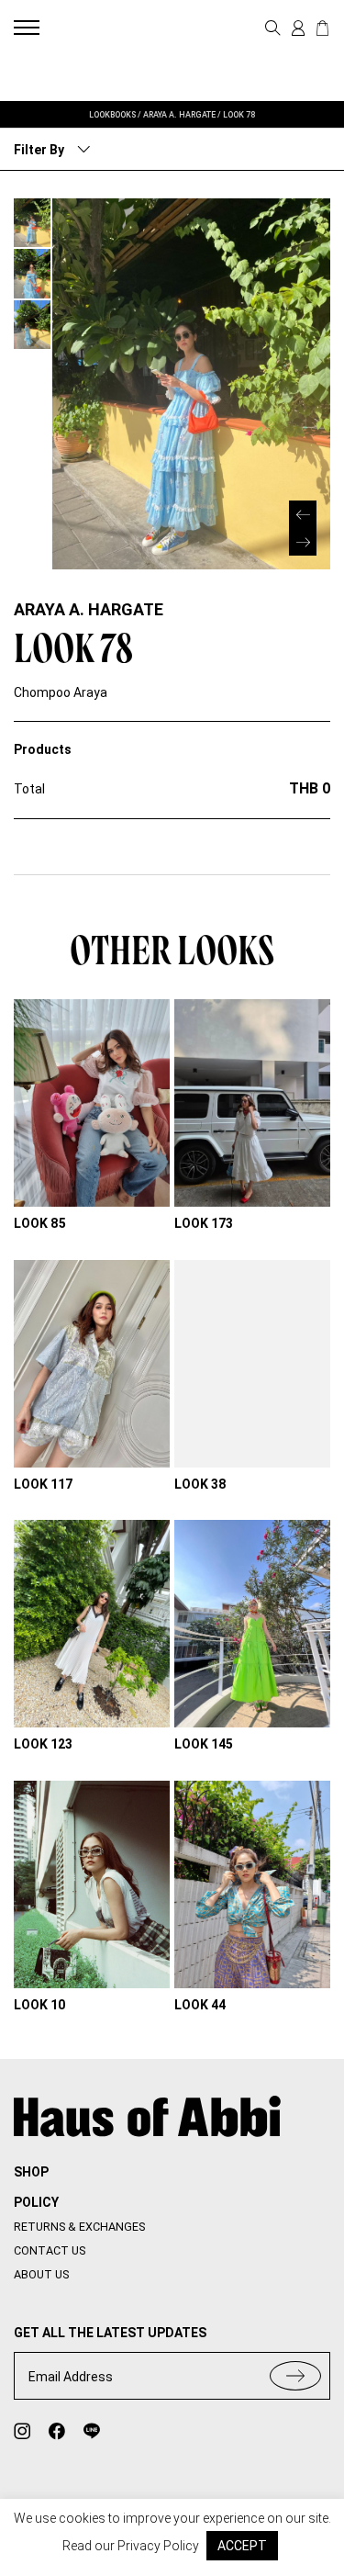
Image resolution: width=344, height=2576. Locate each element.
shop (31, 2172)
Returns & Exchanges (79, 2227)
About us (41, 2274)
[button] (303, 542)
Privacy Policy (158, 2546)
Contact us (50, 2250)
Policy (36, 2202)
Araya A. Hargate (89, 609)
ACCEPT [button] (242, 2546)
